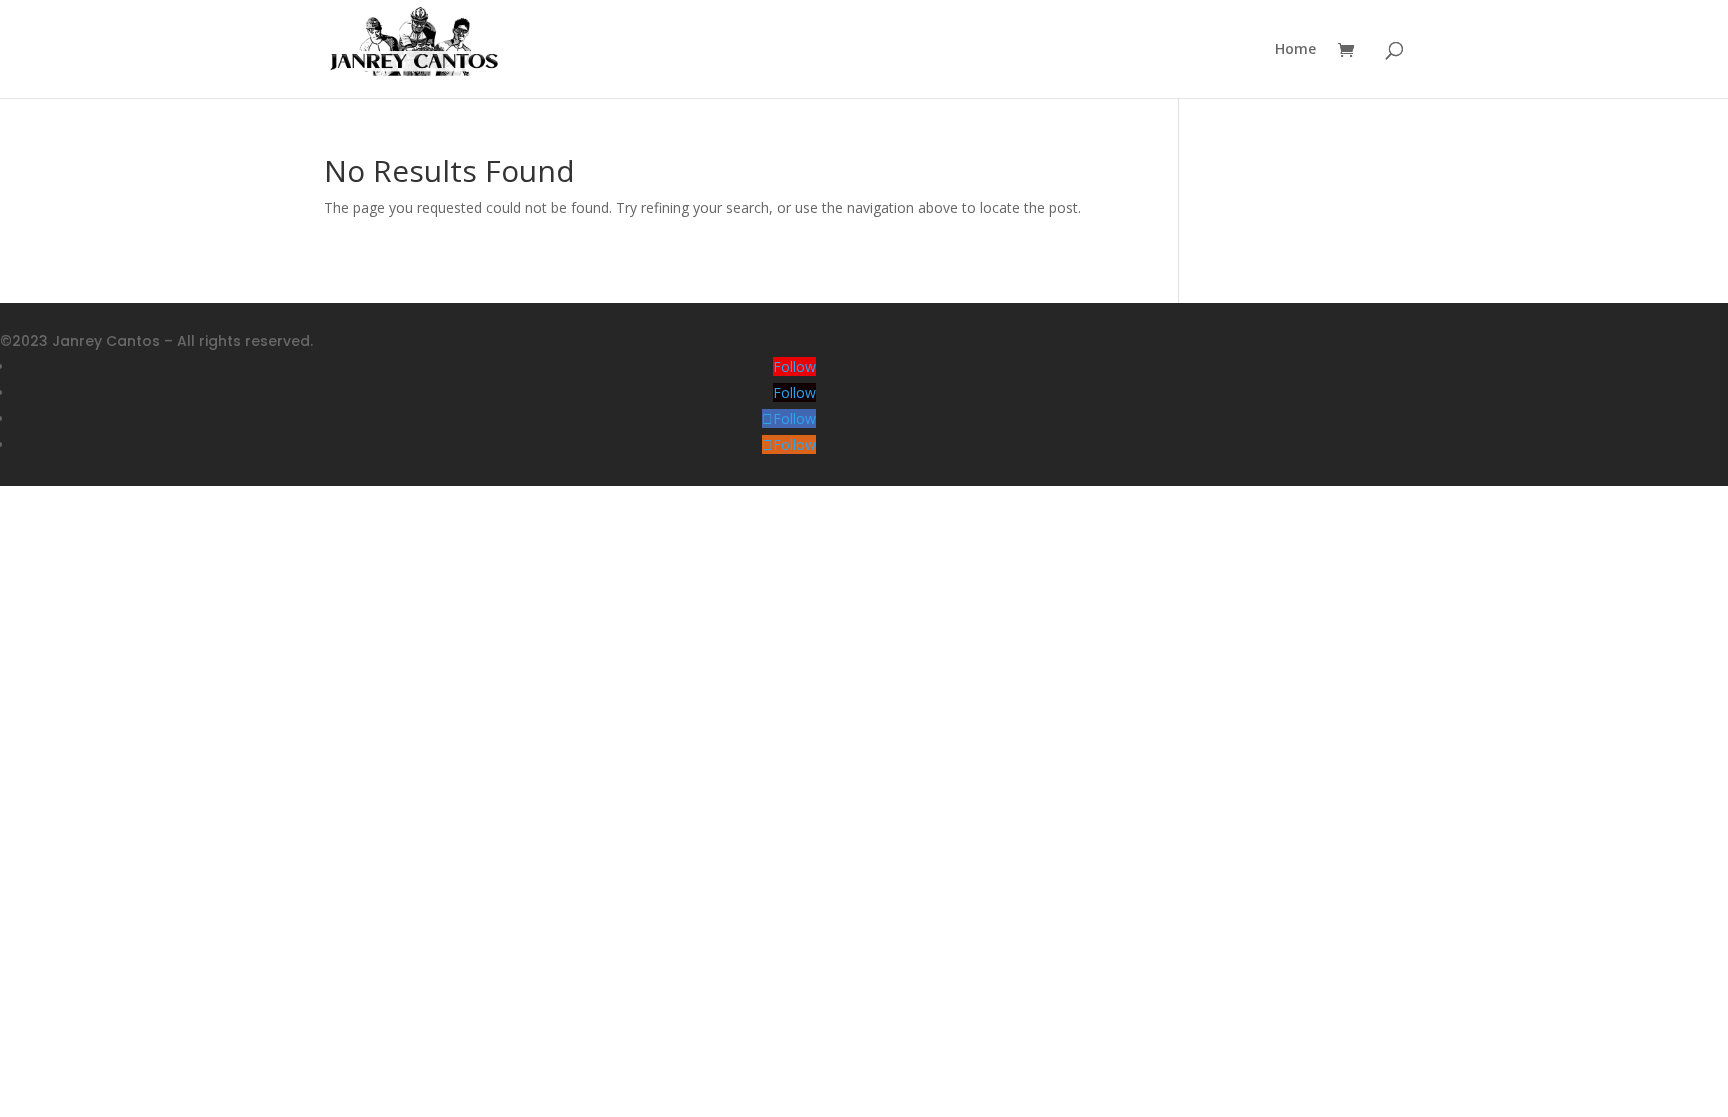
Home (1295, 50)
